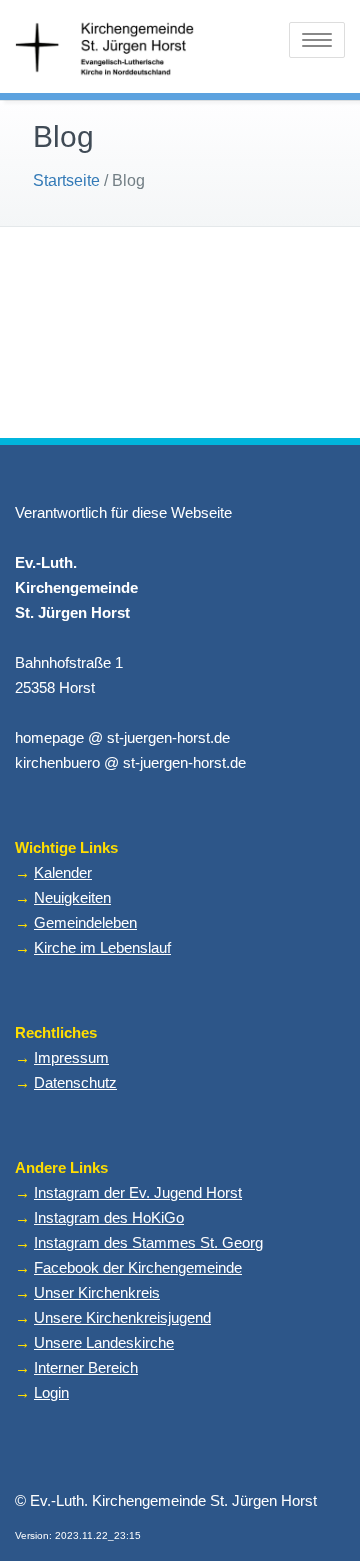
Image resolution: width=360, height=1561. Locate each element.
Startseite (66, 180)
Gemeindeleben (85, 922)
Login (51, 1392)
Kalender (63, 872)
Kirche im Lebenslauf (102, 947)
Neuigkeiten (72, 897)
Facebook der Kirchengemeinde (138, 1267)
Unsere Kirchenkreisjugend (122, 1317)
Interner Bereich (86, 1367)
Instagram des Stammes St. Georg (148, 1242)
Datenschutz (75, 1082)
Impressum (71, 1057)
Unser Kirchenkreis (97, 1292)
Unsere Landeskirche (104, 1342)
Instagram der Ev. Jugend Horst (138, 1192)
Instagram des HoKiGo (109, 1217)
